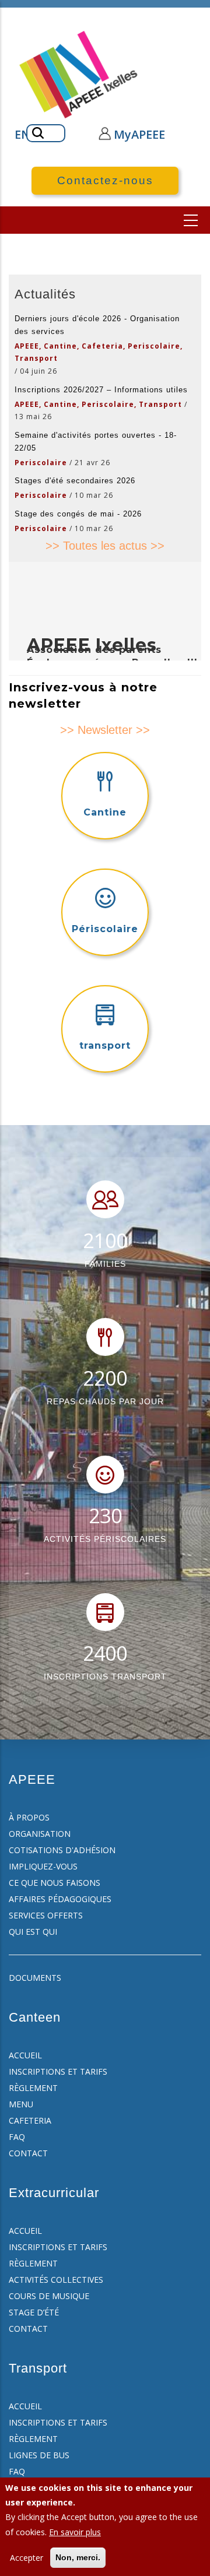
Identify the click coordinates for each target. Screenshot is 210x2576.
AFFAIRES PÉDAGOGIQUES (60, 1899)
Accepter (27, 2558)
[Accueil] (80, 75)
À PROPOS (29, 1817)
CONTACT (28, 2153)
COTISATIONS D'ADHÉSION (62, 1850)
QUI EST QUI (33, 1932)
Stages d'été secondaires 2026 (75, 481)
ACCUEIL (25, 2055)
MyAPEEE (139, 134)
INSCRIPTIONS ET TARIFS (58, 2071)
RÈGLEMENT (33, 2088)
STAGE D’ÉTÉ (34, 2312)
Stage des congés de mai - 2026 (78, 514)
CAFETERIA (30, 2120)
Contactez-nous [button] (105, 180)
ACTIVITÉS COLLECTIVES (56, 2280)
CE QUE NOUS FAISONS (55, 1883)
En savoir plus (75, 2532)
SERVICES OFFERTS (46, 1915)
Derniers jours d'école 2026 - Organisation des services (97, 325)
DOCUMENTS (35, 1978)
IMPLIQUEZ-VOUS (43, 1866)
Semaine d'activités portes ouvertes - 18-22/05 (96, 442)
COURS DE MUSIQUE (49, 2296)
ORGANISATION (40, 1834)
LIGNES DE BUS (39, 2455)
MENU (21, 2104)
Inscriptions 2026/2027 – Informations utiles (101, 390)
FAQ (17, 2137)
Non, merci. (78, 2557)
